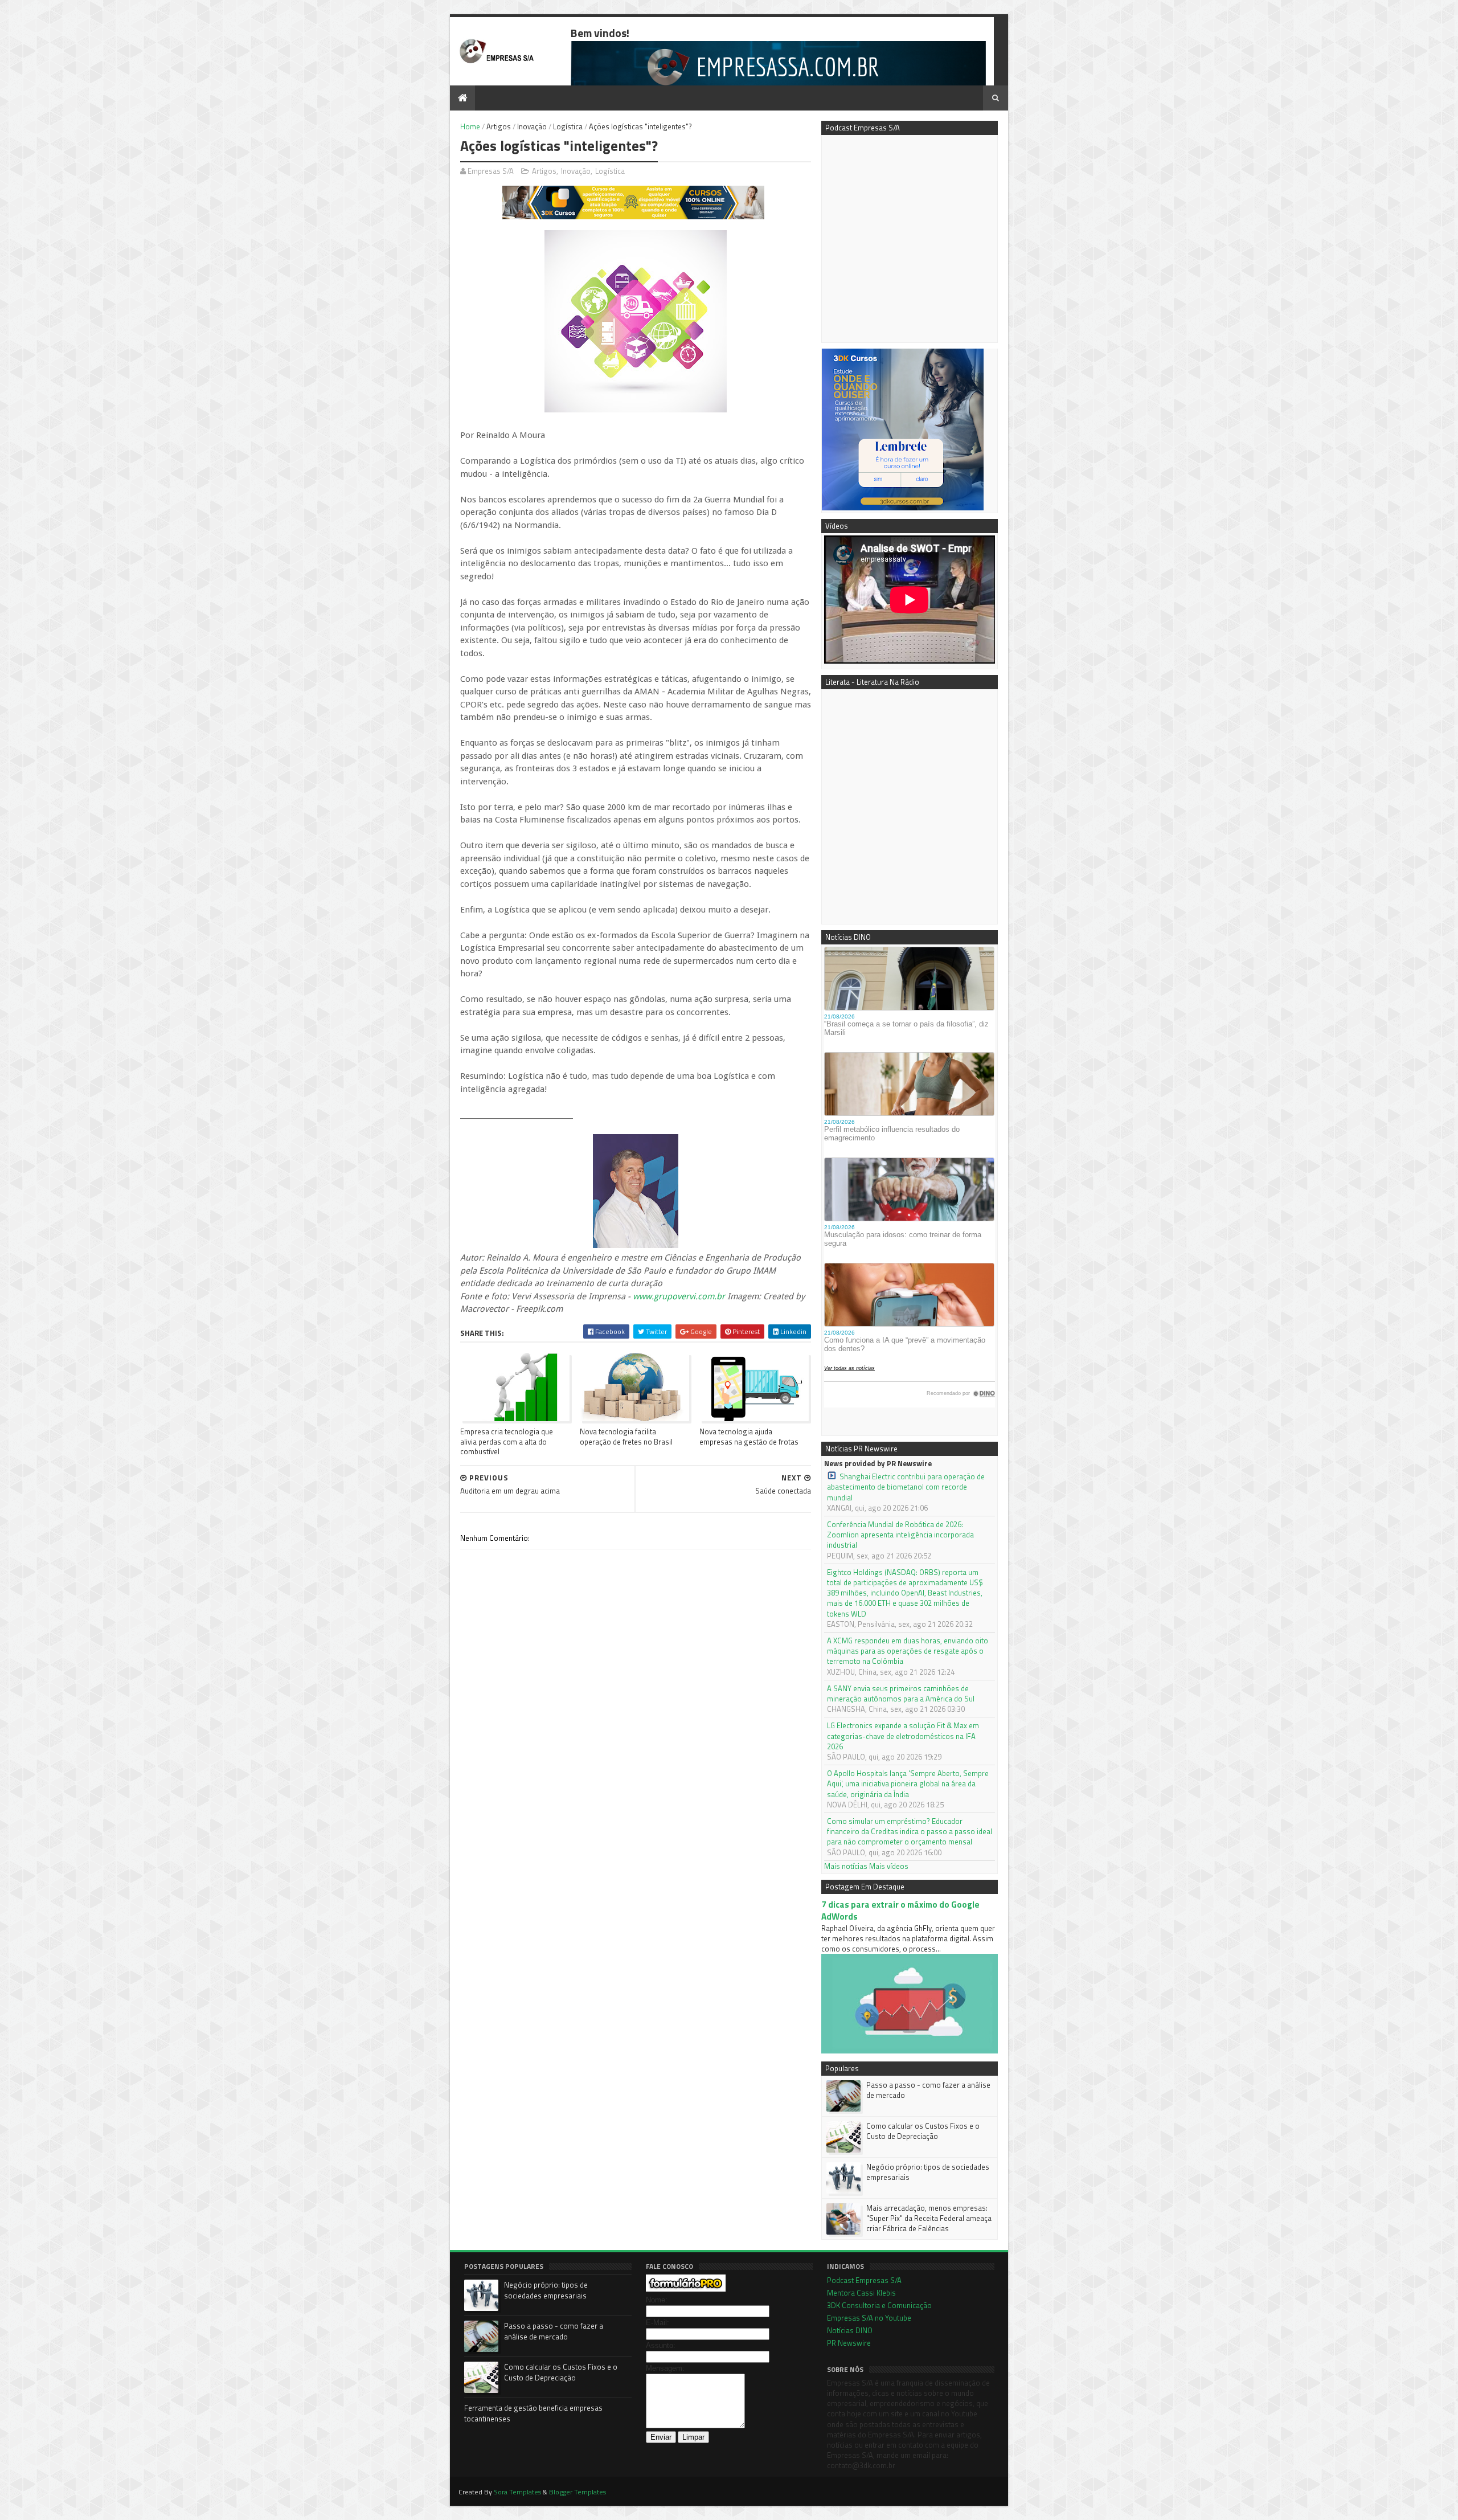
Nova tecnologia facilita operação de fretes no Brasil (626, 1436)
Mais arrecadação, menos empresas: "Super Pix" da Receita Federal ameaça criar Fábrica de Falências (929, 2218)
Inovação (532, 126)
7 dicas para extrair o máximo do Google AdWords (900, 1911)
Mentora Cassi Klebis (861, 2293)
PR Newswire (849, 2343)
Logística (568, 126)
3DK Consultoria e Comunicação (879, 2305)
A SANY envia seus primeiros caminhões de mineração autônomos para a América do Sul (901, 1693)
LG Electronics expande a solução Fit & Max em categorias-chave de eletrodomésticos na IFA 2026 (903, 1736)
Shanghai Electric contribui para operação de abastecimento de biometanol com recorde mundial (906, 1487)
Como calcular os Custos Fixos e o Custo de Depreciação (923, 2131)
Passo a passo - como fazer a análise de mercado (928, 2090)
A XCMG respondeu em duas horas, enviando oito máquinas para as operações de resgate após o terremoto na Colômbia (908, 1651)
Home (470, 126)
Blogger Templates (578, 2492)
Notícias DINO (850, 2330)
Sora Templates (517, 2492)
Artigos (499, 126)
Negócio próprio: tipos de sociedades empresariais (928, 2172)
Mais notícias (846, 1866)
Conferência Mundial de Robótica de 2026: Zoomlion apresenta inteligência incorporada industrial (900, 1535)
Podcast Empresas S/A (864, 2280)
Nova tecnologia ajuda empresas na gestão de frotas (749, 1436)
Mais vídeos (889, 1866)
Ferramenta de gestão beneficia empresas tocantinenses (533, 2413)
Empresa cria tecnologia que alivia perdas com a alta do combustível (507, 1441)
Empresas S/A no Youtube (869, 2318)
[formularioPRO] (686, 2289)
